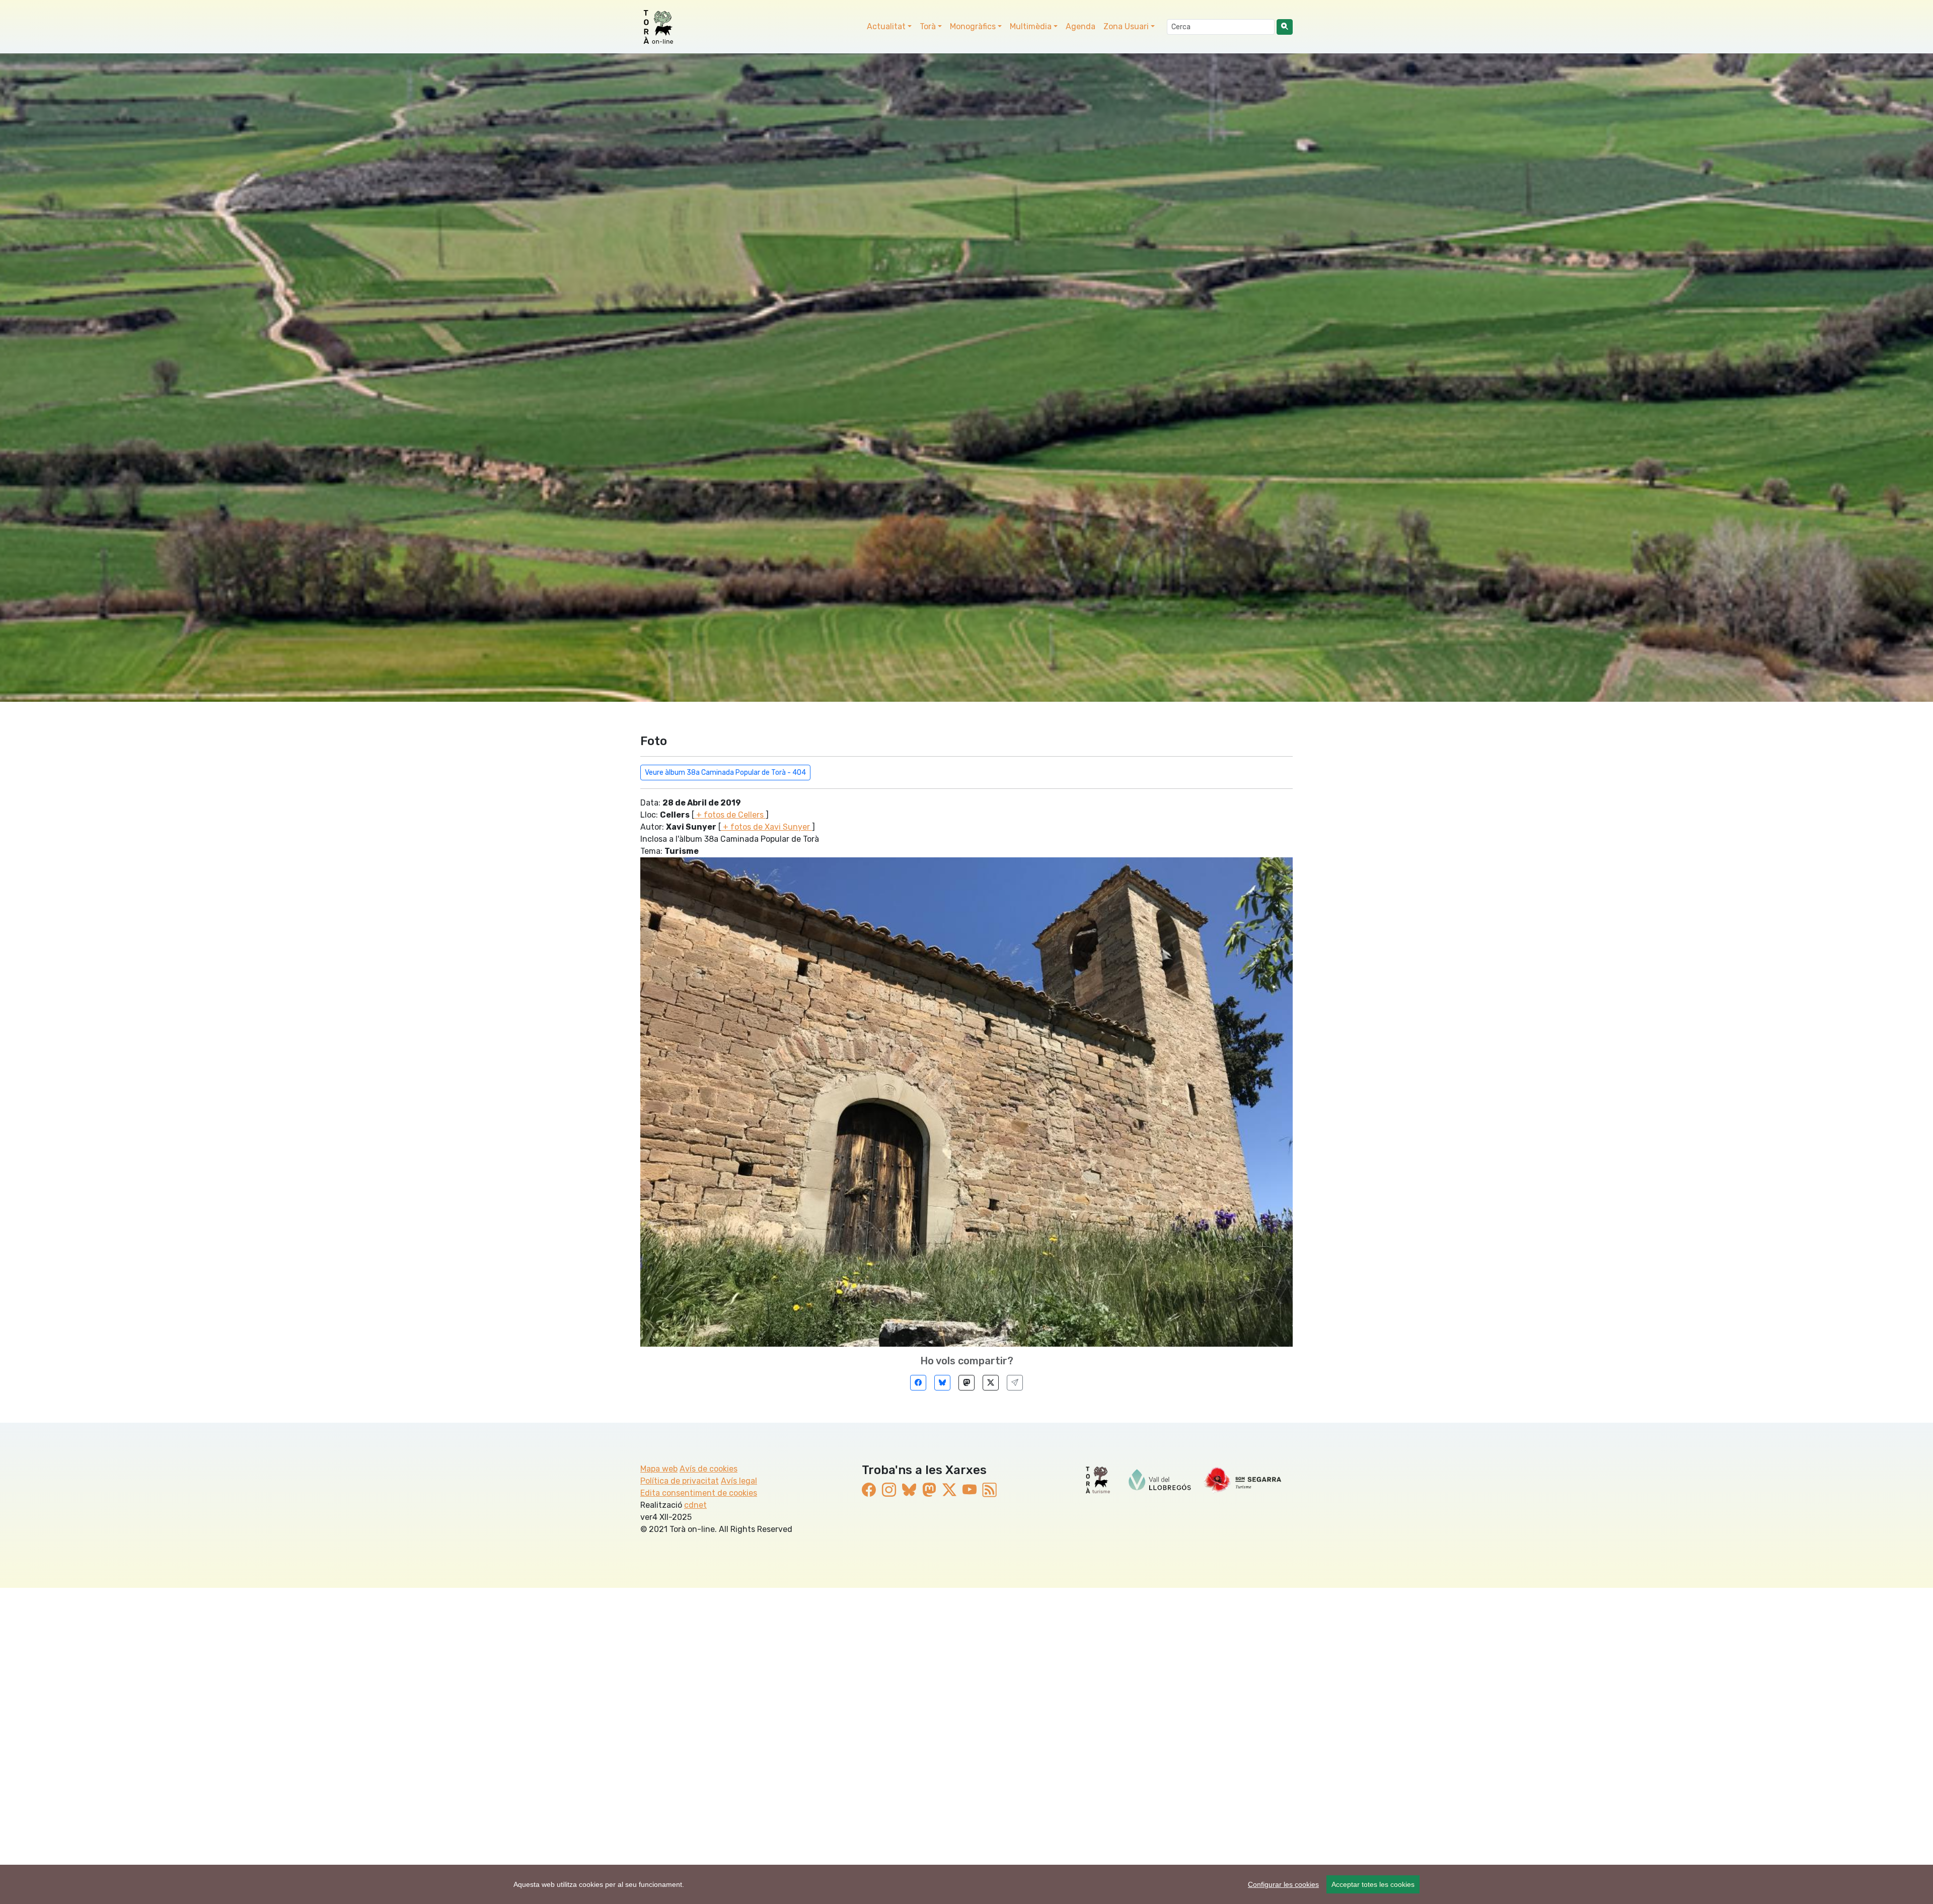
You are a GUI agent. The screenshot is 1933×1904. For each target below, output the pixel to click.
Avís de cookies (709, 1469)
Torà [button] (928, 26)
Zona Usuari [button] (1126, 26)
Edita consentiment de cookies (699, 1493)
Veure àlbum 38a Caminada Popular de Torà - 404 (725, 773)
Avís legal (739, 1481)
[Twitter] (991, 1383)
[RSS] (990, 1490)
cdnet (695, 1505)
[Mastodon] (966, 1383)
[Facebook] (918, 1383)
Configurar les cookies (1283, 1884)
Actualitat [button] (886, 26)
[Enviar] (1015, 1383)
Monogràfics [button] (973, 26)
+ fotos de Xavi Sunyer (766, 827)
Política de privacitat (680, 1481)
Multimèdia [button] (1031, 26)
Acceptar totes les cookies (1373, 1884)
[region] (966, 1884)
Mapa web (659, 1469)
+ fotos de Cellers (730, 815)
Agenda (1081, 26)
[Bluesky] (942, 1383)
